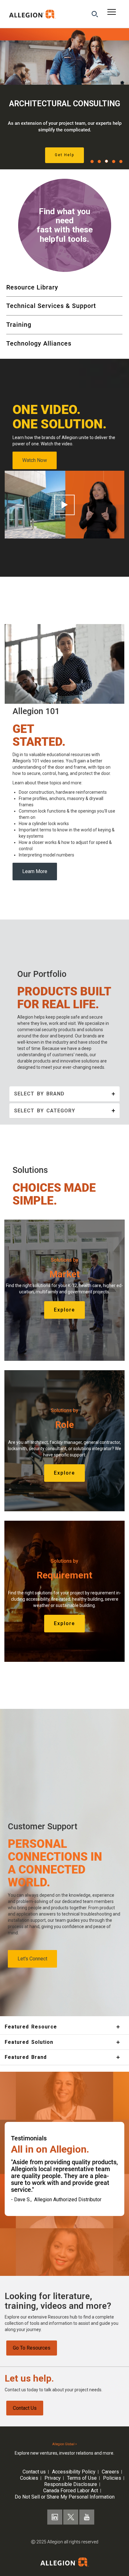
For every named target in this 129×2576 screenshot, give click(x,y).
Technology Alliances (39, 343)
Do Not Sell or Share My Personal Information (65, 2497)
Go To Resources (32, 2348)
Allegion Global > (65, 2444)
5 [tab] (121, 162)
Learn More (35, 871)
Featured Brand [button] (26, 2057)
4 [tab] (114, 162)
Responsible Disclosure (71, 2484)
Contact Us (25, 2408)
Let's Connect (32, 1959)
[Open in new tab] (33, 14)
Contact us (34, 2472)
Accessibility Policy (74, 2472)
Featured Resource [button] (31, 2027)
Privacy (53, 2478)
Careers (110, 2472)
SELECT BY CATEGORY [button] (45, 1111)
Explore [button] (64, 1310)
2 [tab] (99, 162)
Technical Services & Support (51, 306)
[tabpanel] (64, 99)
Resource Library (32, 287)
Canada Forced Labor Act (71, 2491)
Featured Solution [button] (29, 2042)
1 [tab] (92, 162)
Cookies (29, 2478)
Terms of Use (82, 2478)
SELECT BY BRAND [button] (39, 1094)
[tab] (64, 1094)
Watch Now (35, 460)
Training (19, 325)
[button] (95, 15)
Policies (112, 2478)
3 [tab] (106, 161)
